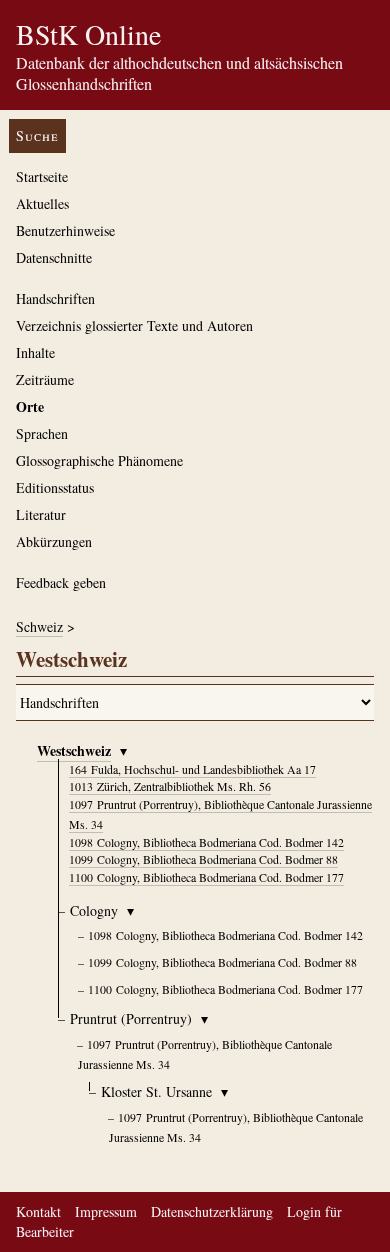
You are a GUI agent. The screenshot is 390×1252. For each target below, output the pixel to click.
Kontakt (38, 1211)
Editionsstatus (55, 487)
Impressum (106, 1211)
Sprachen (42, 433)
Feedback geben (61, 582)
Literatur (41, 514)
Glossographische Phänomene (99, 460)
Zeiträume (45, 379)
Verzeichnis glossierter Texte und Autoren (134, 325)
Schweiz (39, 626)
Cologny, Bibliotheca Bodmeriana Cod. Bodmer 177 (206, 877)
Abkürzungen (54, 541)
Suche (37, 135)
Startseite (42, 176)
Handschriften (55, 298)
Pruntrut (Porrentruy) (131, 1018)
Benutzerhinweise (65, 230)
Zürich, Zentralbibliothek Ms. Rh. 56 (170, 786)
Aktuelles (42, 203)
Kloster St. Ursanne (156, 1091)
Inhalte (35, 352)
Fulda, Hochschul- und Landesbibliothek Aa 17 (192, 769)
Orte (30, 406)
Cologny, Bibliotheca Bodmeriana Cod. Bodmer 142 (206, 842)
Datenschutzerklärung (212, 1211)
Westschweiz (74, 750)
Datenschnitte (54, 257)
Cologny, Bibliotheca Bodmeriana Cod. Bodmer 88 (203, 859)
